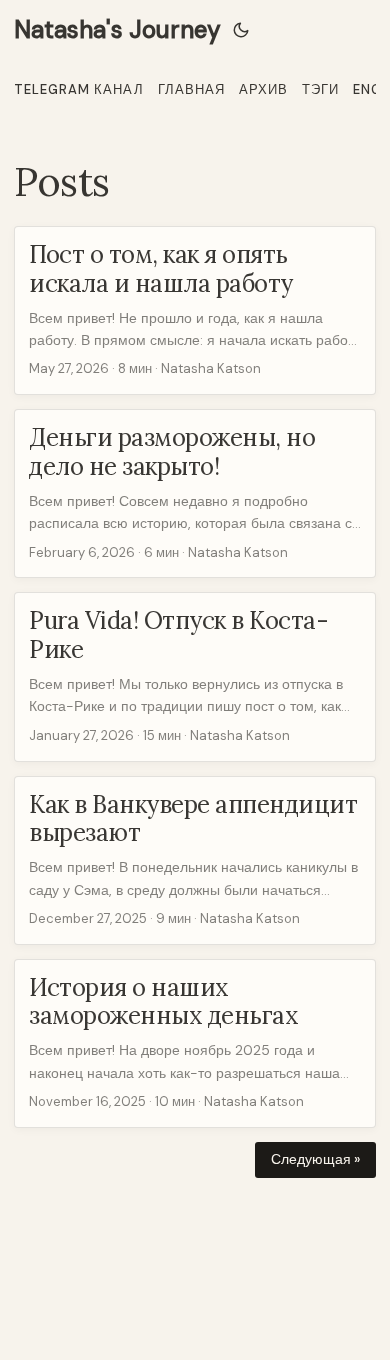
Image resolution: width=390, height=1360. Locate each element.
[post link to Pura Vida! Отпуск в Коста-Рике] (195, 676)
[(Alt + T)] (241, 30)
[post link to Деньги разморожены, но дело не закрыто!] (195, 493)
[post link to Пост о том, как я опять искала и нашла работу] (195, 310)
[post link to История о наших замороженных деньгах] (195, 1043)
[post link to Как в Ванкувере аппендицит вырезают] (195, 860)
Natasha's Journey (117, 29)
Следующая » (315, 1159)
